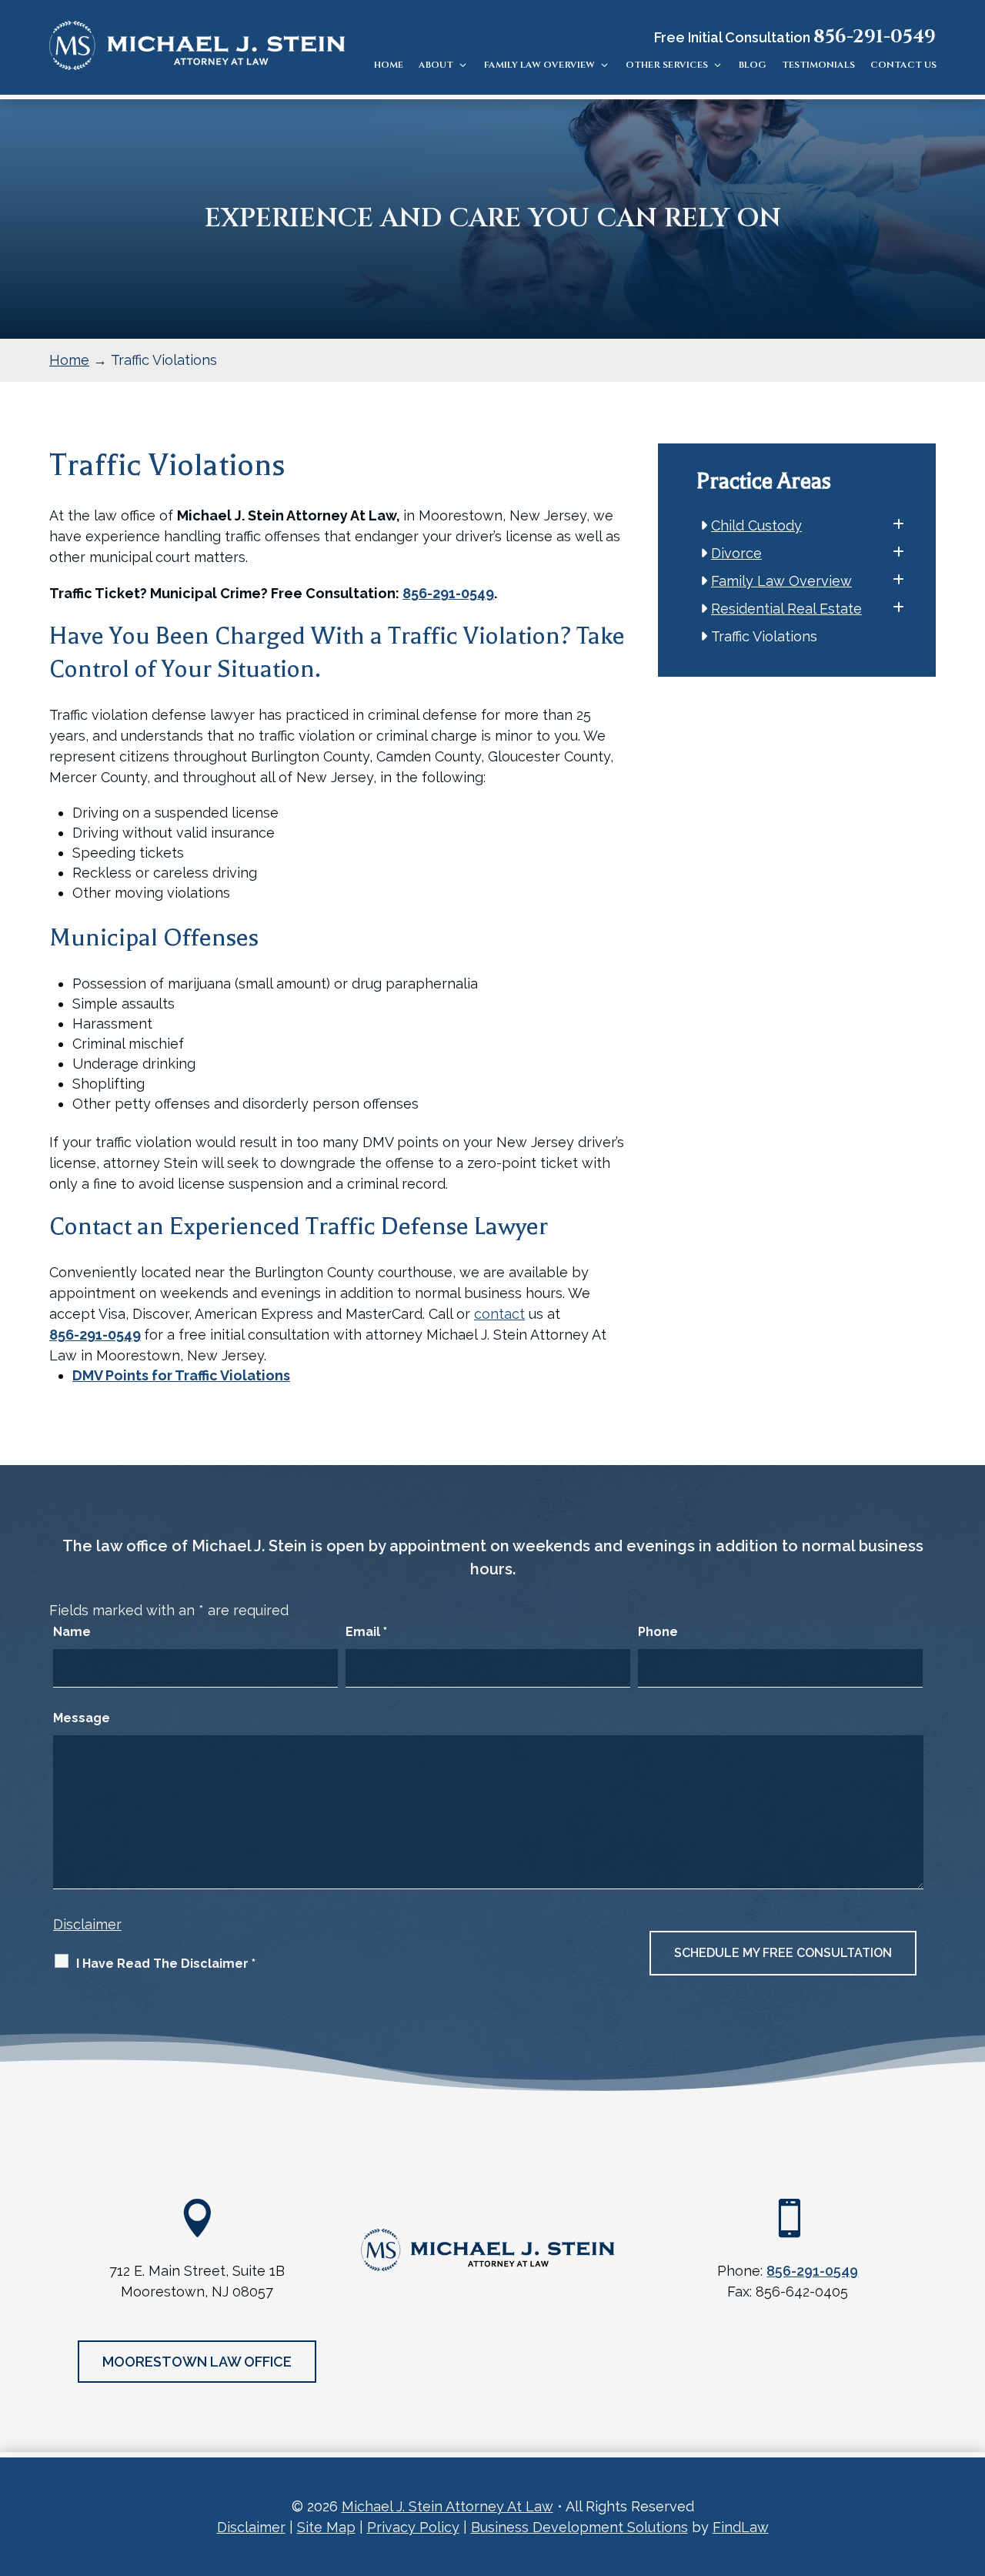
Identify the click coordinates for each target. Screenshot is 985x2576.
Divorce (737, 553)
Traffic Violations (765, 636)
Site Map (326, 2527)
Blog (753, 65)
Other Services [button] (667, 65)
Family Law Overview (539, 65)
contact (499, 1314)
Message (82, 1718)
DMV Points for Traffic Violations (181, 1375)
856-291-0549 (875, 37)
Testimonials (818, 65)
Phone (658, 1632)
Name (72, 1632)
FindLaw (741, 2527)
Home (389, 65)
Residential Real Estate (787, 609)
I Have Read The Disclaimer (166, 1964)
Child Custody (757, 525)
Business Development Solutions (579, 2527)
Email (366, 1632)
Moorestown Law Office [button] (197, 2362)
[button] (970, 2464)
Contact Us (903, 65)
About (436, 65)
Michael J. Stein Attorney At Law (447, 2506)
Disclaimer (87, 1924)
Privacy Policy (413, 2527)
